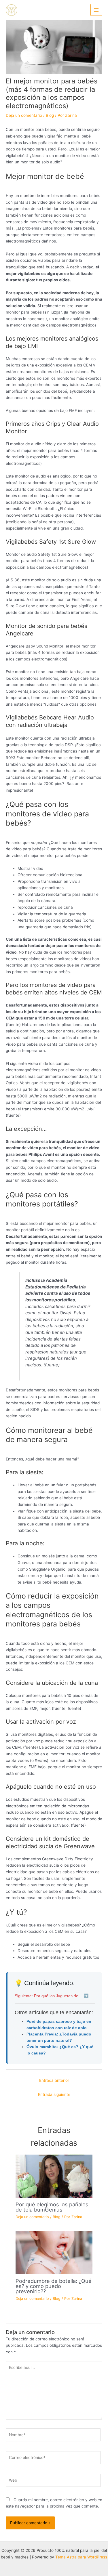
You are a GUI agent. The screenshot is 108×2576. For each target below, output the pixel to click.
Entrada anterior (54, 2080)
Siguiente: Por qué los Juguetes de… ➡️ (52, 1996)
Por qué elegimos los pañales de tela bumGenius (52, 2207)
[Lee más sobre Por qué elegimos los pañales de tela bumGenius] (54, 2176)
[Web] (53, 2481)
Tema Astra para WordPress (81, 2557)
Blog (50, 115)
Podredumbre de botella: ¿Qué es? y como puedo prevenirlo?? (54, 2286)
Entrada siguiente (54, 2094)
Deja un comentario (24, 115)
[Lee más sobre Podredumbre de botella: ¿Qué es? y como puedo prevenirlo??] (54, 2252)
